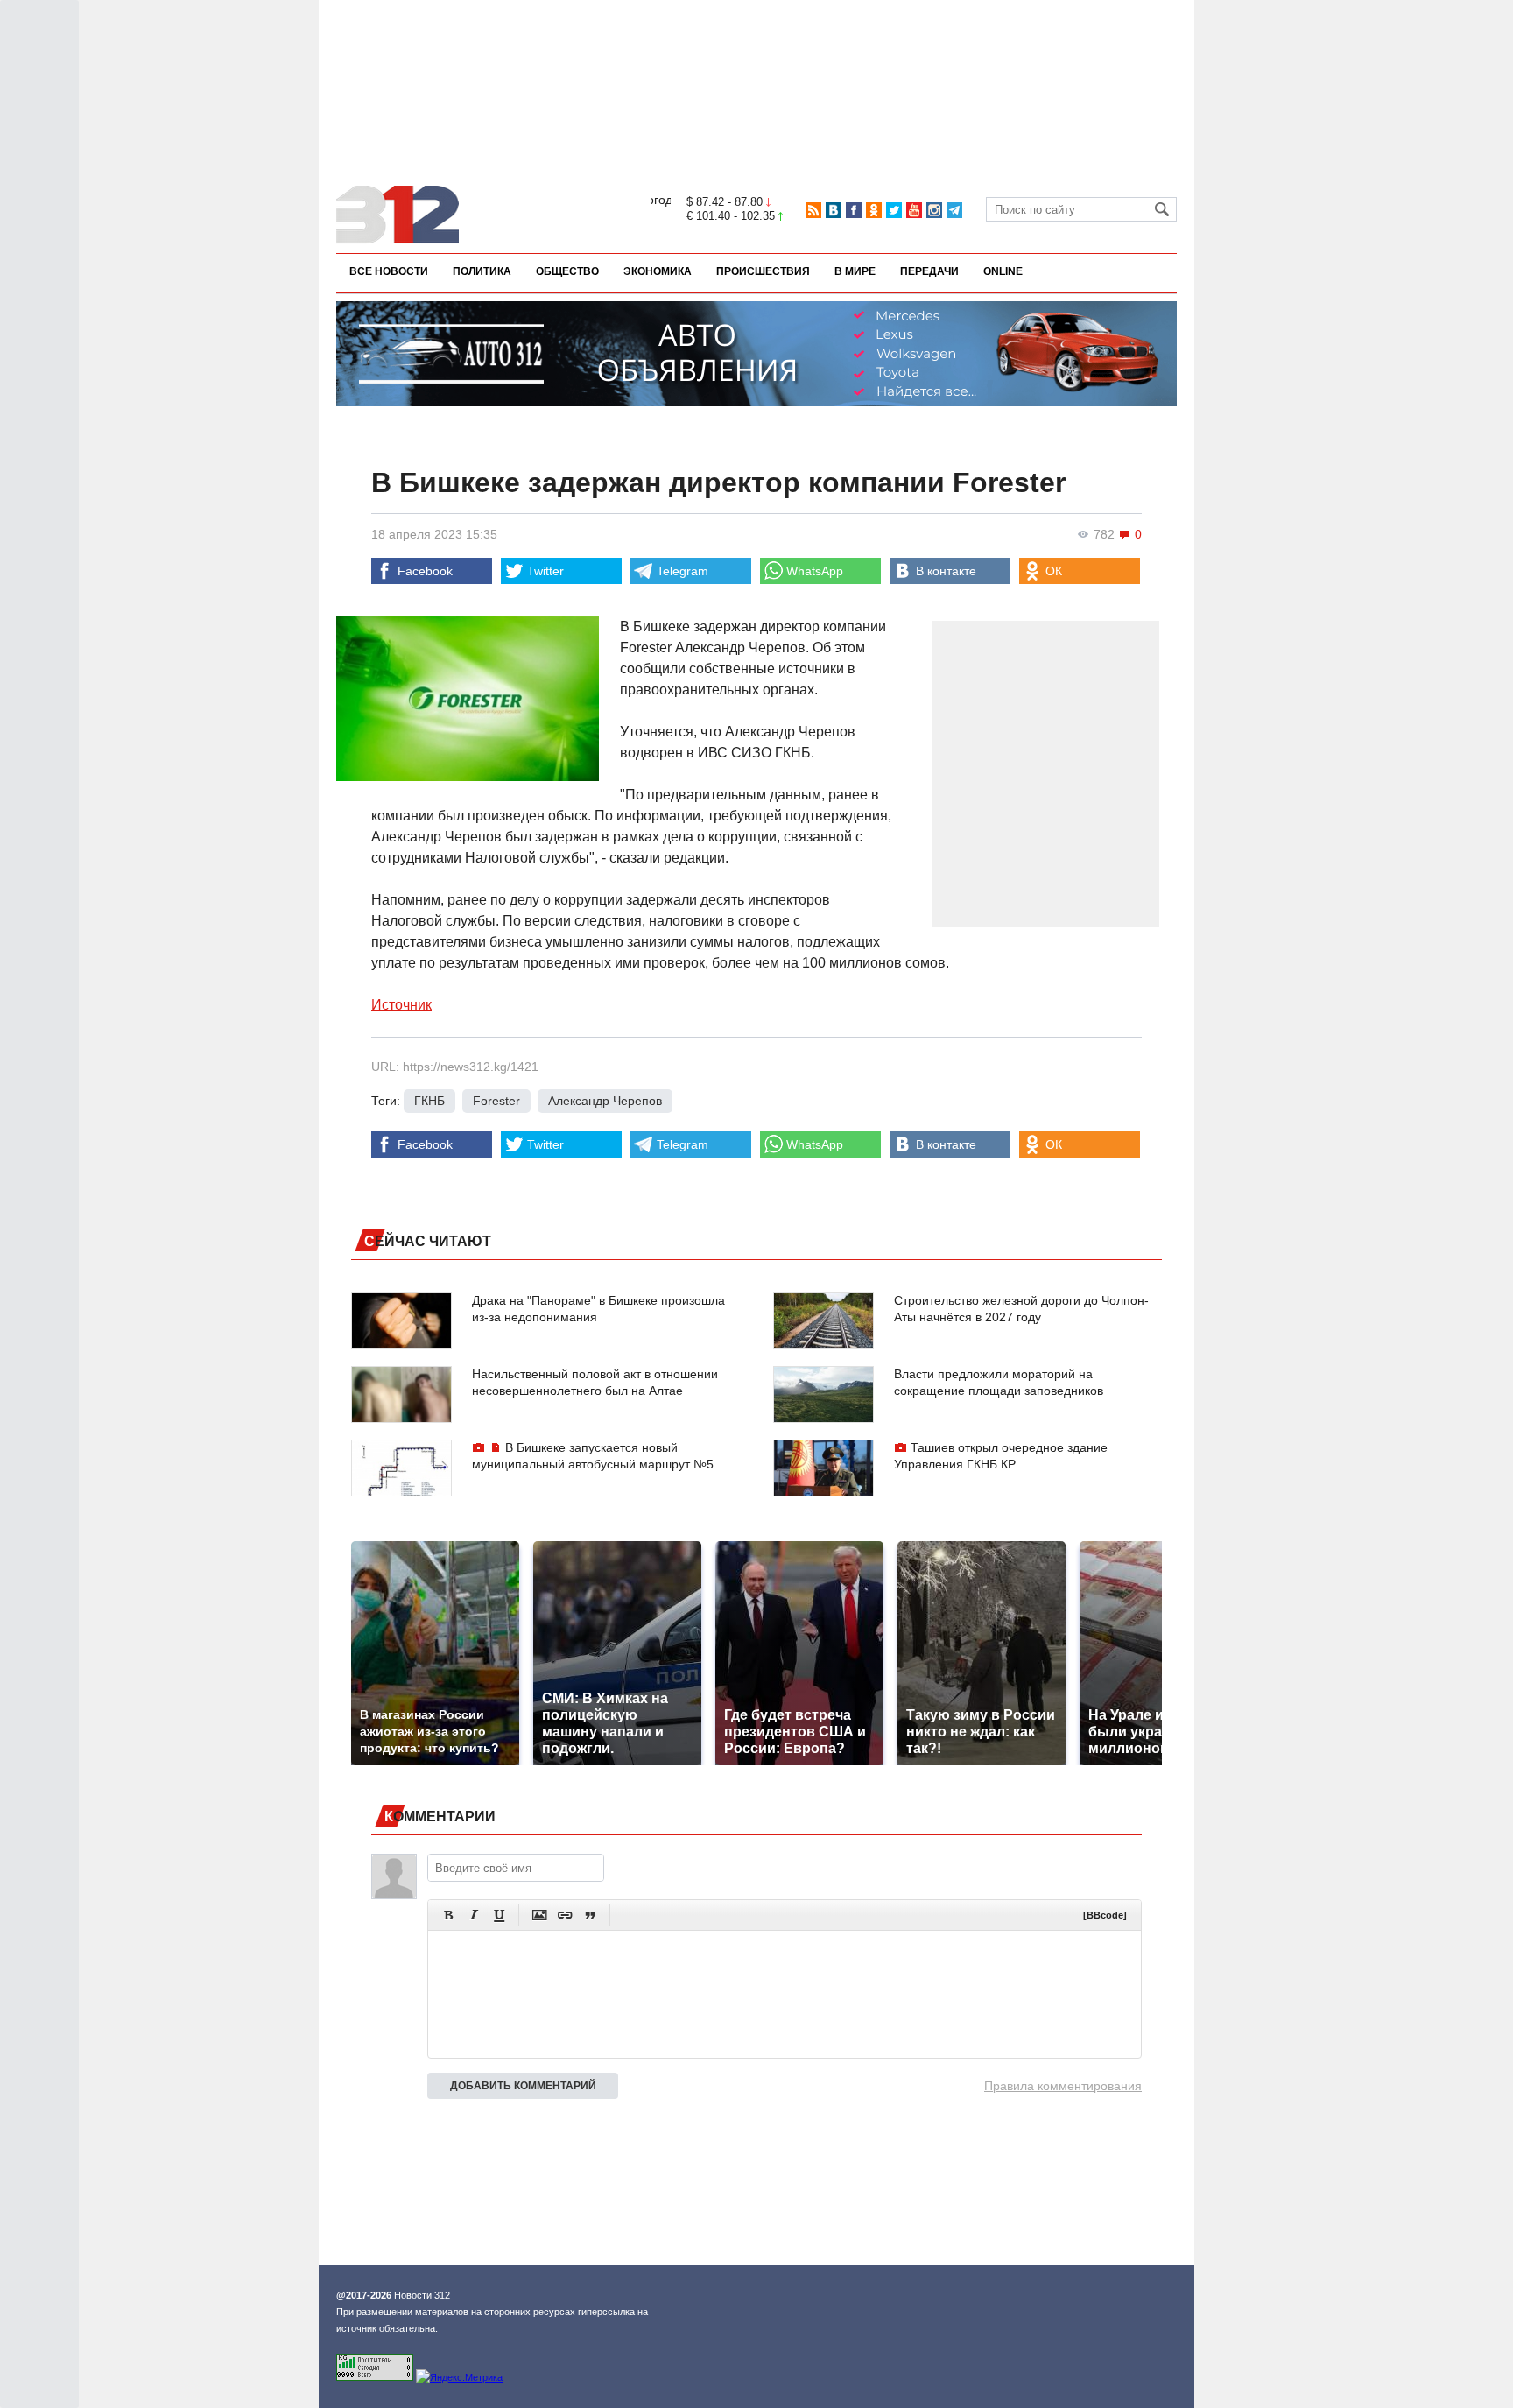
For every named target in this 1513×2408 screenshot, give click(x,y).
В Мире (855, 271)
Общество (567, 271)
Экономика (658, 271)
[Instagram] (934, 210)
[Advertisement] (756, 60)
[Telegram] (954, 210)
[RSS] (813, 210)
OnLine (1003, 271)
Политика (482, 271)
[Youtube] (914, 210)
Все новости (389, 271)
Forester (496, 1101)
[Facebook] (854, 210)
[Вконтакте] (834, 210)
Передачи (929, 271)
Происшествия (763, 271)
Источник (401, 1005)
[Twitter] (894, 210)
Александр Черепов (605, 1101)
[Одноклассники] (874, 210)
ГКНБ (429, 1101)
